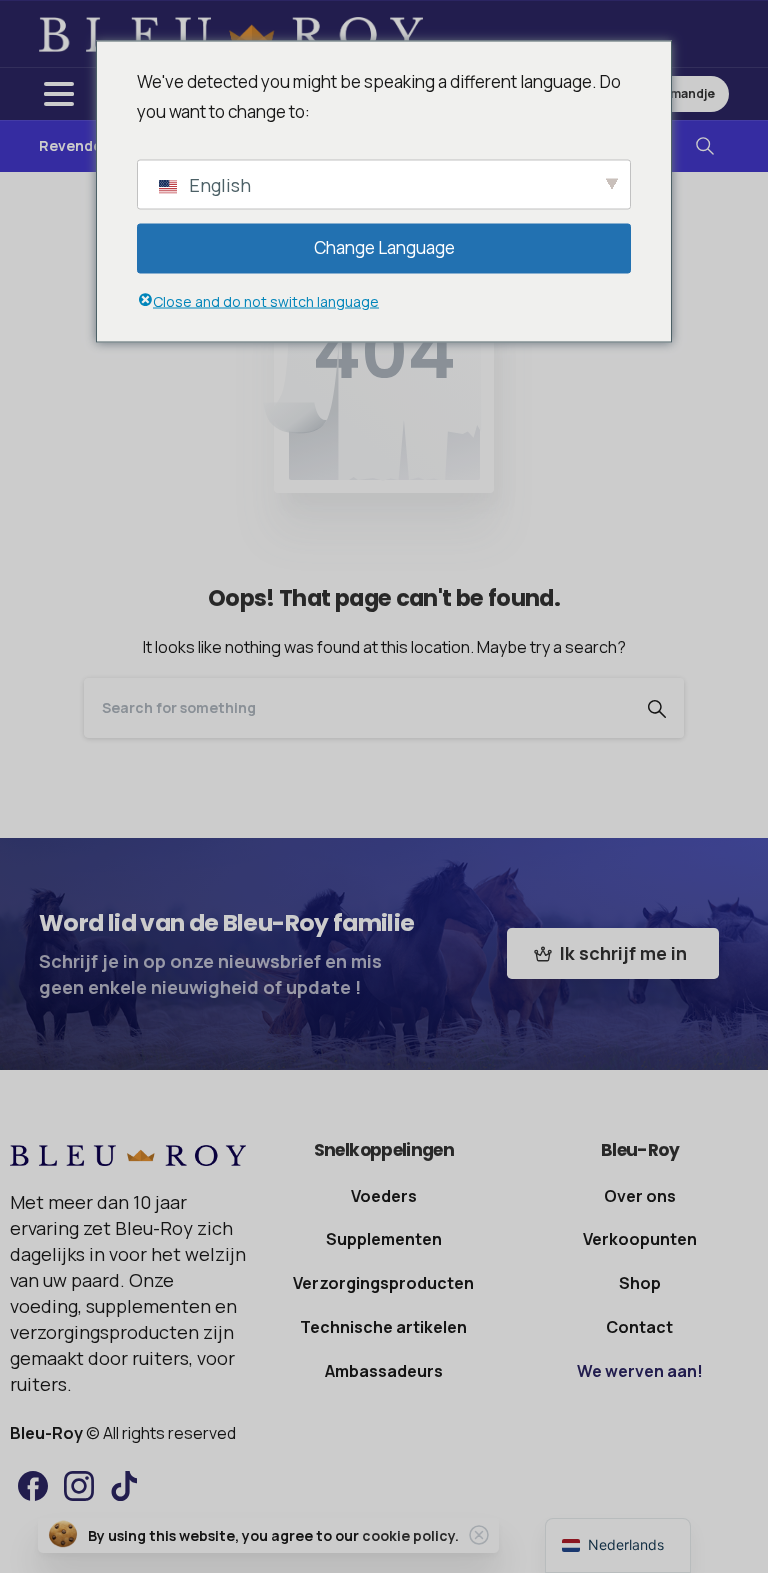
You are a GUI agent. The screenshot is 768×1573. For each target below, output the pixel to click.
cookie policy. (410, 1535)
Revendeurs (81, 146)
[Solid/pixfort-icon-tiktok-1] (125, 1484)
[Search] (705, 146)
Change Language (384, 247)
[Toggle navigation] (59, 94)
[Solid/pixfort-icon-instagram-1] (79, 1484)
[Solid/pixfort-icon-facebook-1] (33, 1484)
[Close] (479, 1535)
